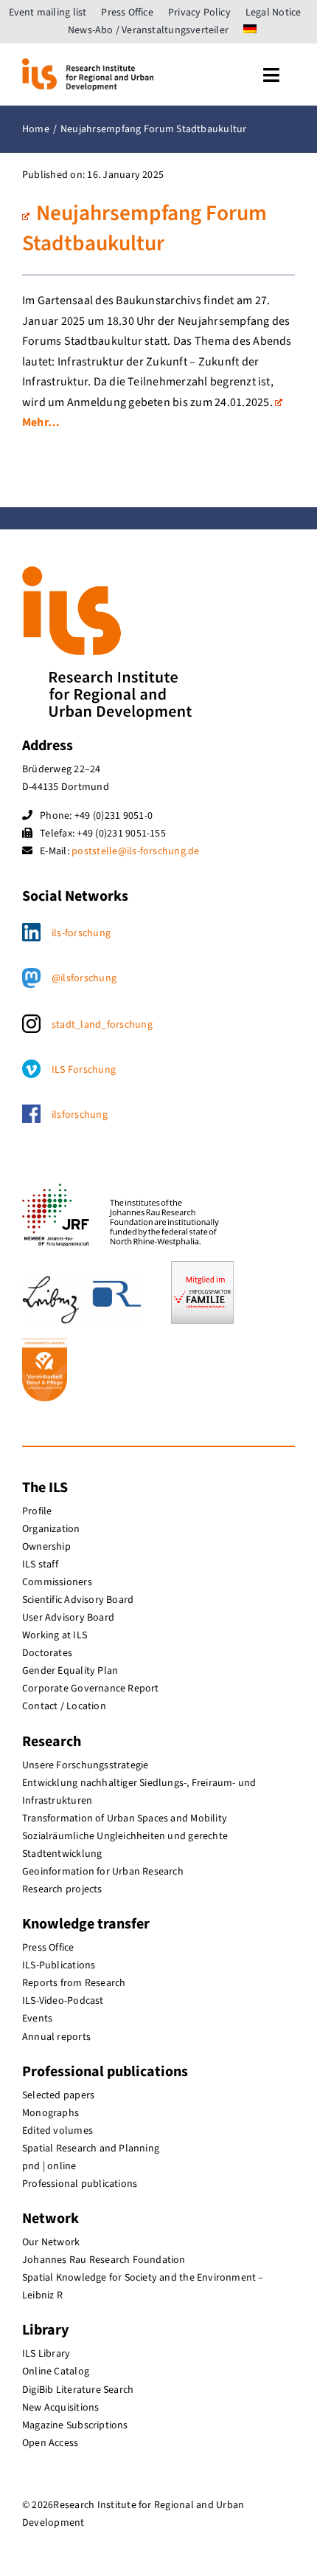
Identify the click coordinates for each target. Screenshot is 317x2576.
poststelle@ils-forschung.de (135, 851)
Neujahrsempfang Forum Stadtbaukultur (144, 229)
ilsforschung (80, 1115)
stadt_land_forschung (102, 1025)
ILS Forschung (84, 1070)
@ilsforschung (84, 978)
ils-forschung (81, 933)
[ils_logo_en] (88, 64)
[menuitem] (250, 30)
